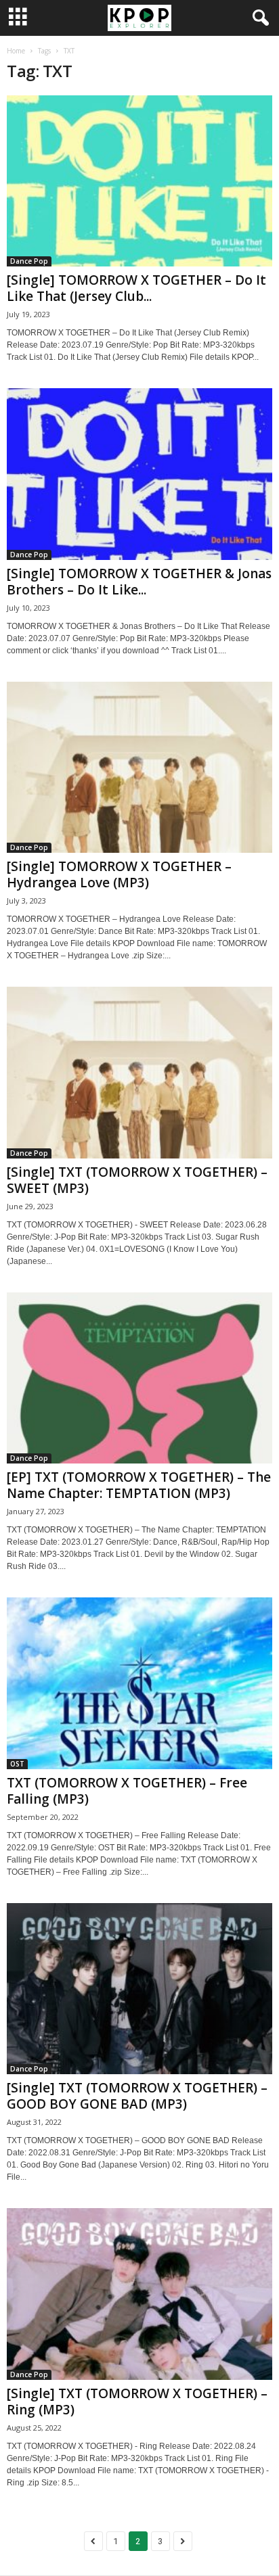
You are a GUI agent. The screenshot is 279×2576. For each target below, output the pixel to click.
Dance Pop (29, 261)
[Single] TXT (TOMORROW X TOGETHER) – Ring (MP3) (137, 2402)
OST (17, 1764)
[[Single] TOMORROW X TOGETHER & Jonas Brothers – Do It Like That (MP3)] (139, 474)
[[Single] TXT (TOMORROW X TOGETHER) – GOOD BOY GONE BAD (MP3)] (139, 1989)
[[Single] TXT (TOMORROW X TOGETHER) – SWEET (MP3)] (139, 1072)
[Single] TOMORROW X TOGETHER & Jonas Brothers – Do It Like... (139, 582)
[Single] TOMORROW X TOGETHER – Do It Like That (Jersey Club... (136, 288)
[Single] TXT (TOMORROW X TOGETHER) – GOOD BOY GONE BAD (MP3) (137, 2096)
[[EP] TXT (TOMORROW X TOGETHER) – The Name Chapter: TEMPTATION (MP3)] (139, 1378)
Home (16, 51)
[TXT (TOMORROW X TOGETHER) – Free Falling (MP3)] (139, 1683)
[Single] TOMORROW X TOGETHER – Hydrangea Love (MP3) (119, 874)
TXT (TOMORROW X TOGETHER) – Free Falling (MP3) (127, 1791)
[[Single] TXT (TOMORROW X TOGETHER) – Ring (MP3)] (139, 2294)
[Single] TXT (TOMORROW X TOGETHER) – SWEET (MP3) (137, 1180)
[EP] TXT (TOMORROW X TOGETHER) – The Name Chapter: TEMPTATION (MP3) (139, 1485)
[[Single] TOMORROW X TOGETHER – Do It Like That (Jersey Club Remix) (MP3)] (139, 181)
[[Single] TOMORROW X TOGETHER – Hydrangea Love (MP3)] (139, 767)
